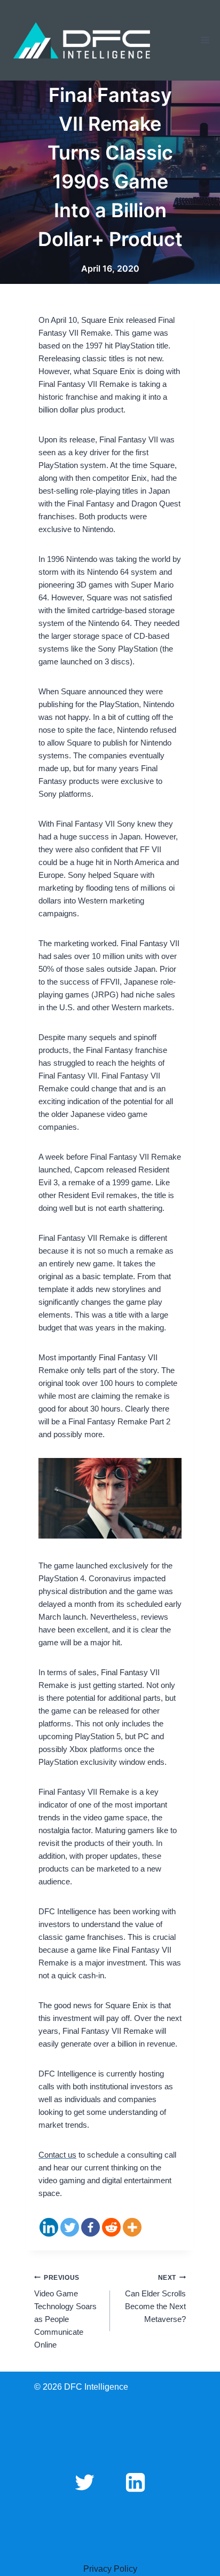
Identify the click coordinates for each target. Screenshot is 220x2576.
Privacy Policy (110, 2569)
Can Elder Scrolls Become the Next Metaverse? (155, 2299)
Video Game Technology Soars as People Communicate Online (65, 2312)
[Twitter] (70, 2227)
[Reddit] (111, 2227)
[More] (132, 2227)
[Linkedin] (49, 2227)
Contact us (57, 2155)
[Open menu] (205, 40)
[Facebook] (91, 2227)
